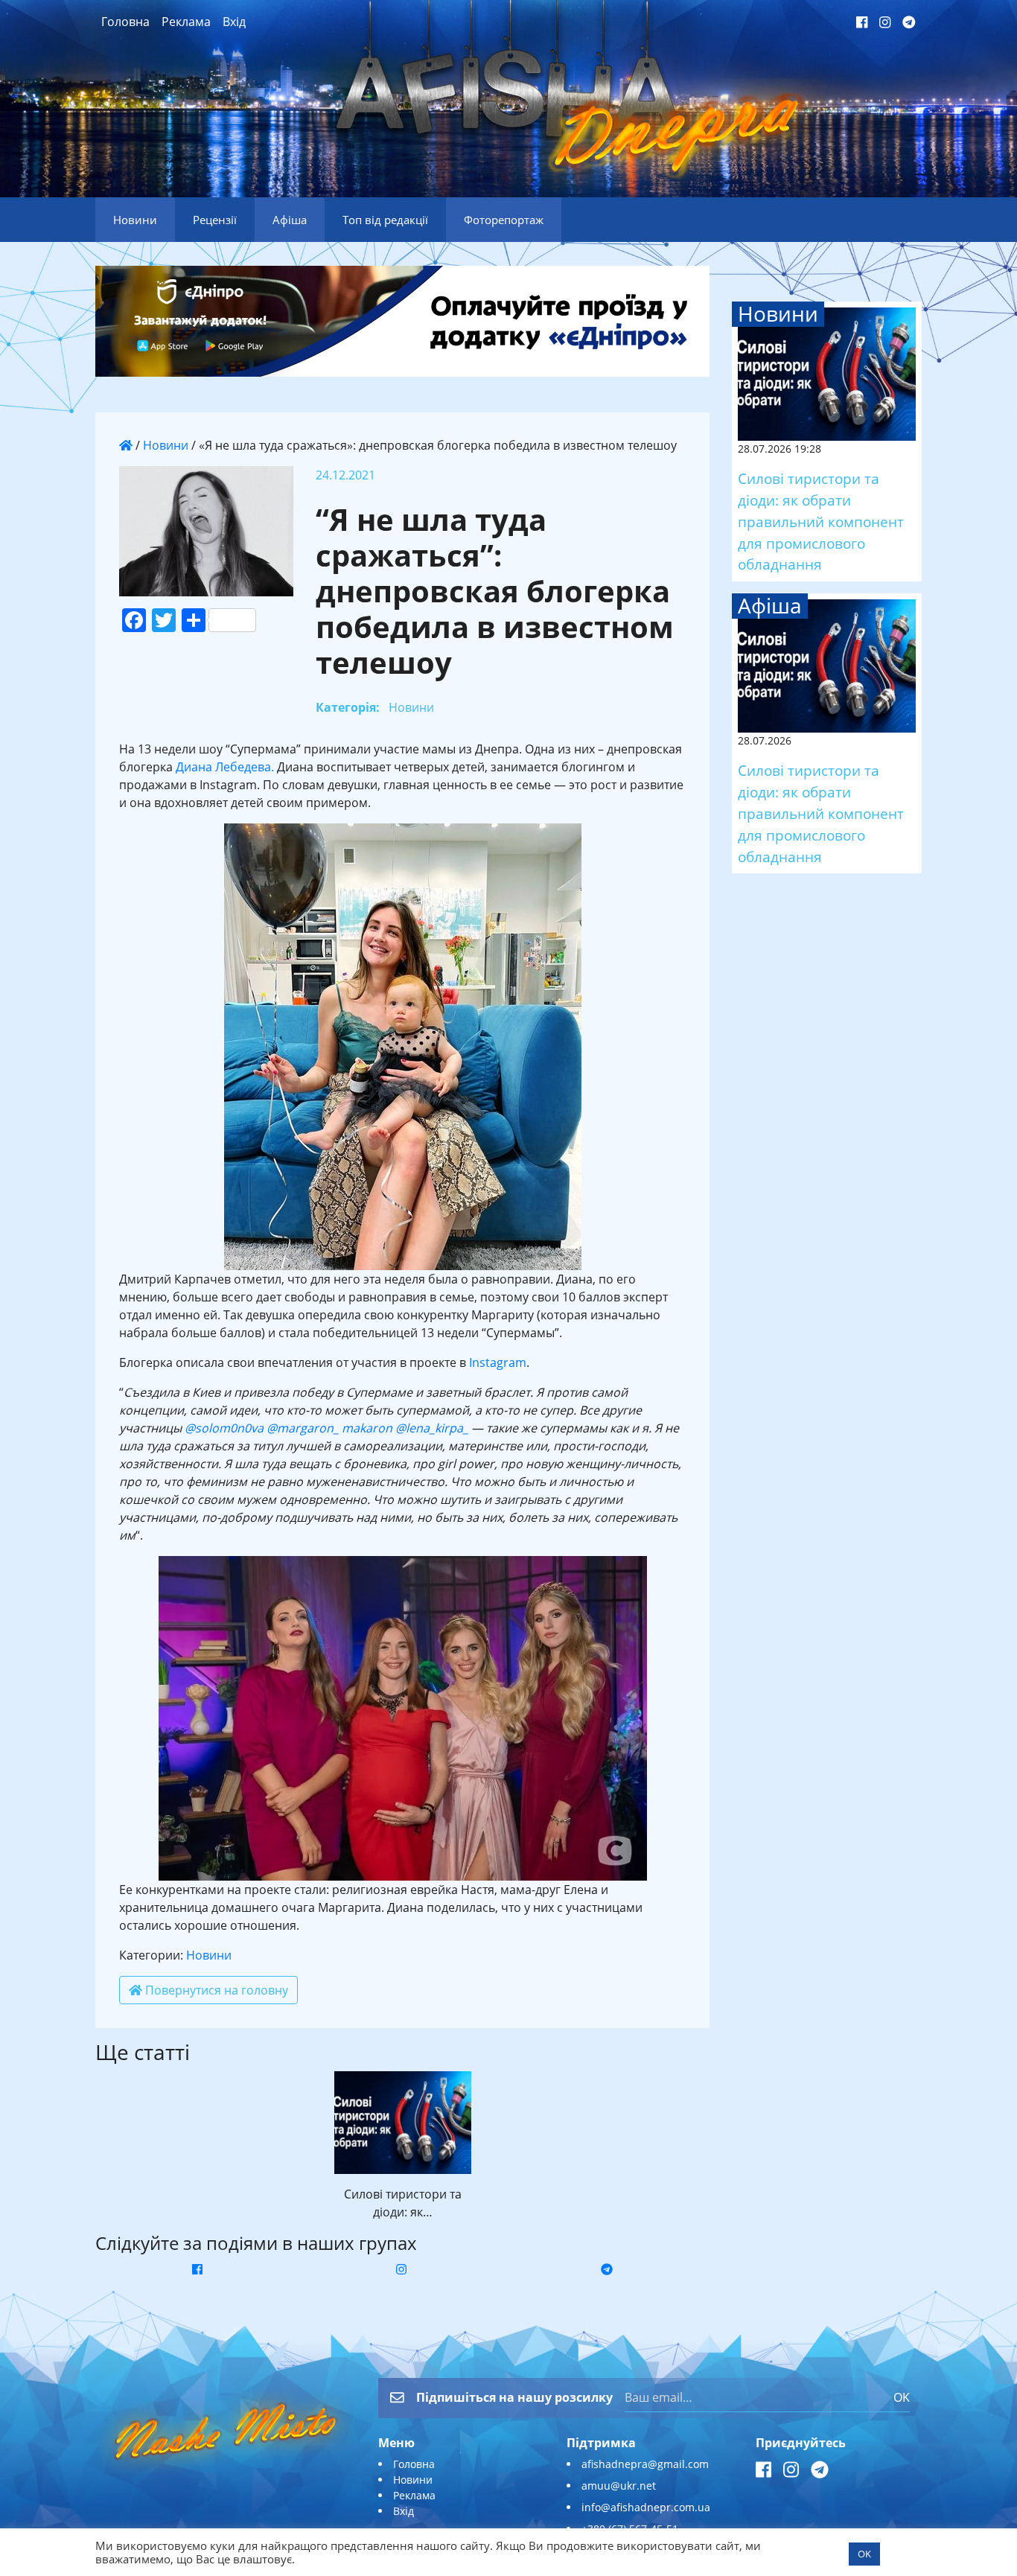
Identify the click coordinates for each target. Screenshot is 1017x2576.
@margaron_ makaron (328, 1428)
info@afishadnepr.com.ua (646, 2507)
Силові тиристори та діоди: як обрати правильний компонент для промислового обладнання (821, 521)
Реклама (186, 22)
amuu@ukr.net (619, 2486)
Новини (166, 445)
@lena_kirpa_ (430, 1428)
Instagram (498, 1362)
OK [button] (864, 2554)
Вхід (234, 22)
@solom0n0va (224, 1428)
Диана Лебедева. (226, 767)
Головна (125, 22)
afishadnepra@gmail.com (645, 2464)
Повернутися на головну (215, 1990)
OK (902, 2397)
